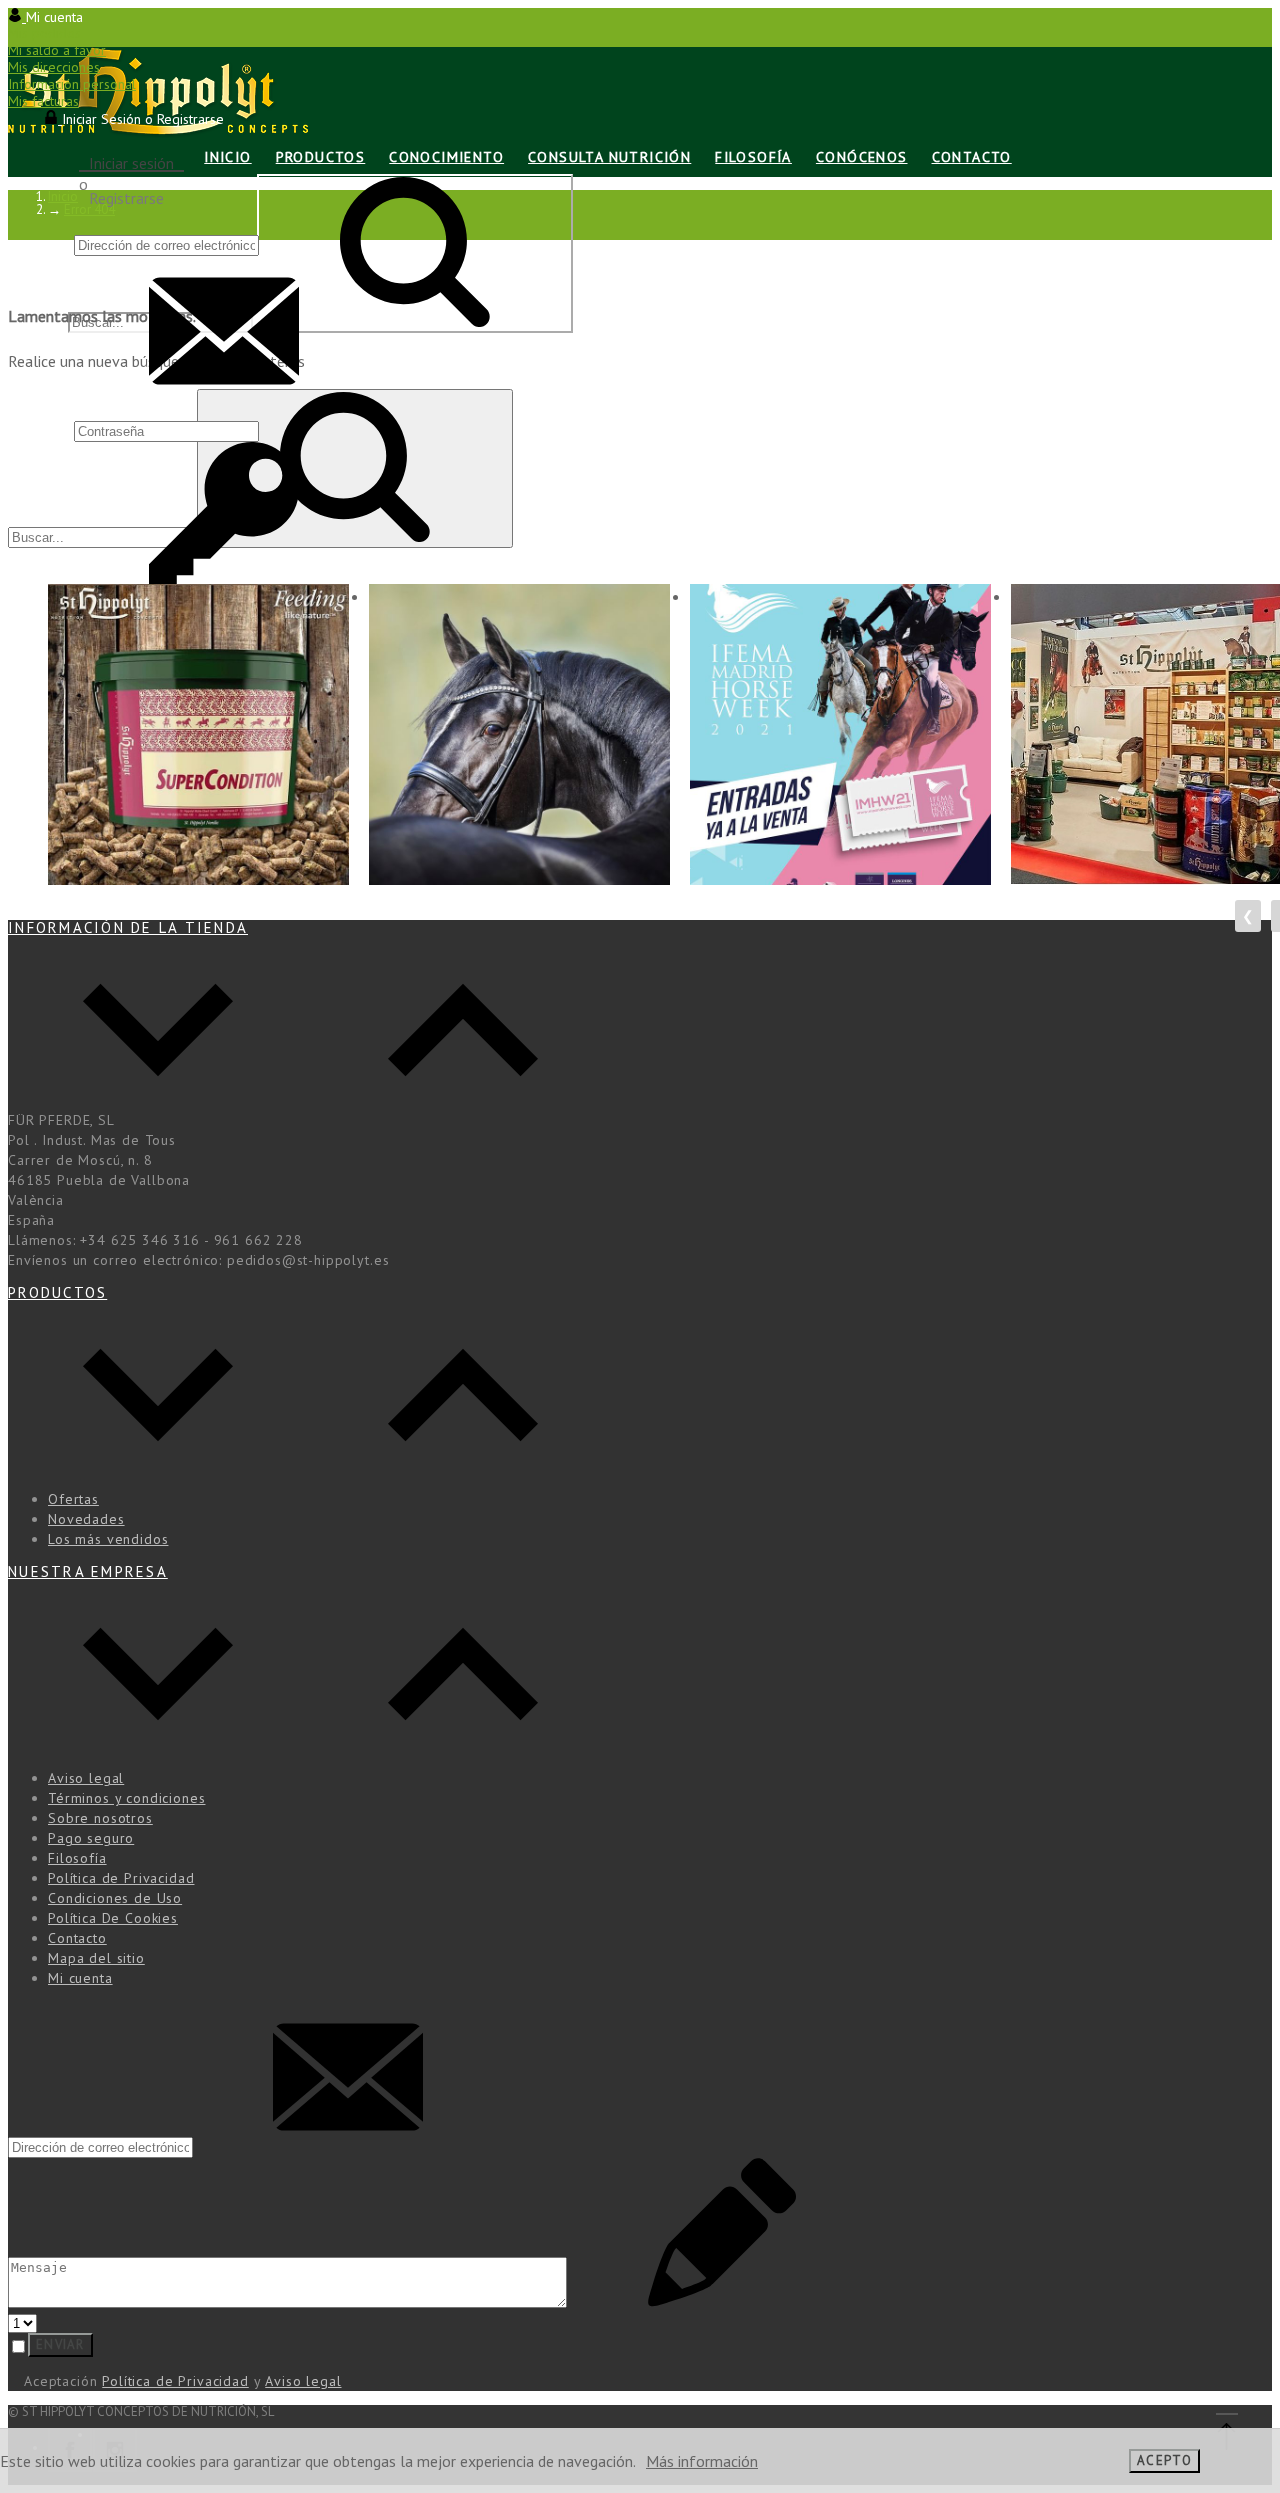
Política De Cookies (113, 1918)
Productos (57, 1292)
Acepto (1164, 2460)
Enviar (60, 2344)
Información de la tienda (128, 927)
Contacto (77, 1938)
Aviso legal (86, 1778)
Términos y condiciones (126, 1798)
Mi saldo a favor (57, 50)
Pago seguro (91, 1838)
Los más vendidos (108, 1539)
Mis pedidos (44, 33)
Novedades (86, 1519)
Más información (702, 2461)
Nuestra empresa (88, 1571)
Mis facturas (43, 101)
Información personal (72, 84)
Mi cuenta (80, 1978)
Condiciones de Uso (115, 1898)
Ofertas (73, 1499)
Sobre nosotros (100, 1818)
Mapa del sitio (96, 1958)
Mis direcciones (54, 67)
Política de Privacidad (121, 1878)
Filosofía (77, 1858)
